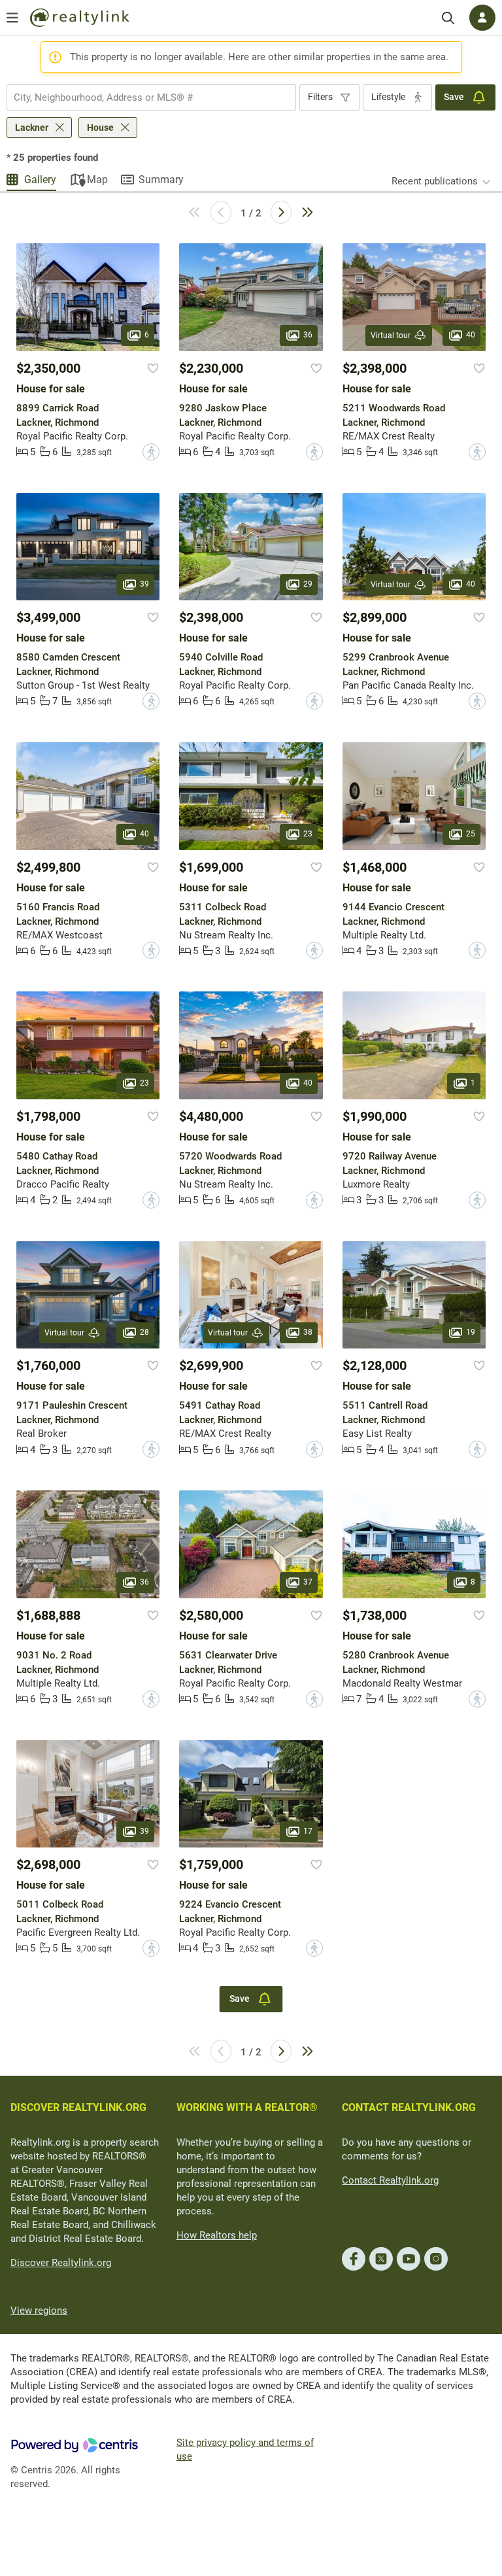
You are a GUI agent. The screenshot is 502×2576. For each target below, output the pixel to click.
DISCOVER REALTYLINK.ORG (78, 2107)
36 (308, 335)
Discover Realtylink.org (61, 2263)
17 (308, 1831)
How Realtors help (217, 2235)
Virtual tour (391, 335)
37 (308, 1582)
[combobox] (151, 97)
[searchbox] (143, 97)
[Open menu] (12, 18)
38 (308, 1332)
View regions (39, 2310)
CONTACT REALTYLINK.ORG (409, 2107)
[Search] (448, 18)
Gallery (40, 180)
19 (471, 1332)
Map (97, 180)
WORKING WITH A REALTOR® (247, 2107)
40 (471, 335)
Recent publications (435, 181)
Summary (161, 180)
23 (308, 834)
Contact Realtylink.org (390, 2180)
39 (144, 584)
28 (144, 1332)
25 (471, 834)
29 (308, 584)
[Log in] (482, 18)
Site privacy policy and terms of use (245, 2449)
